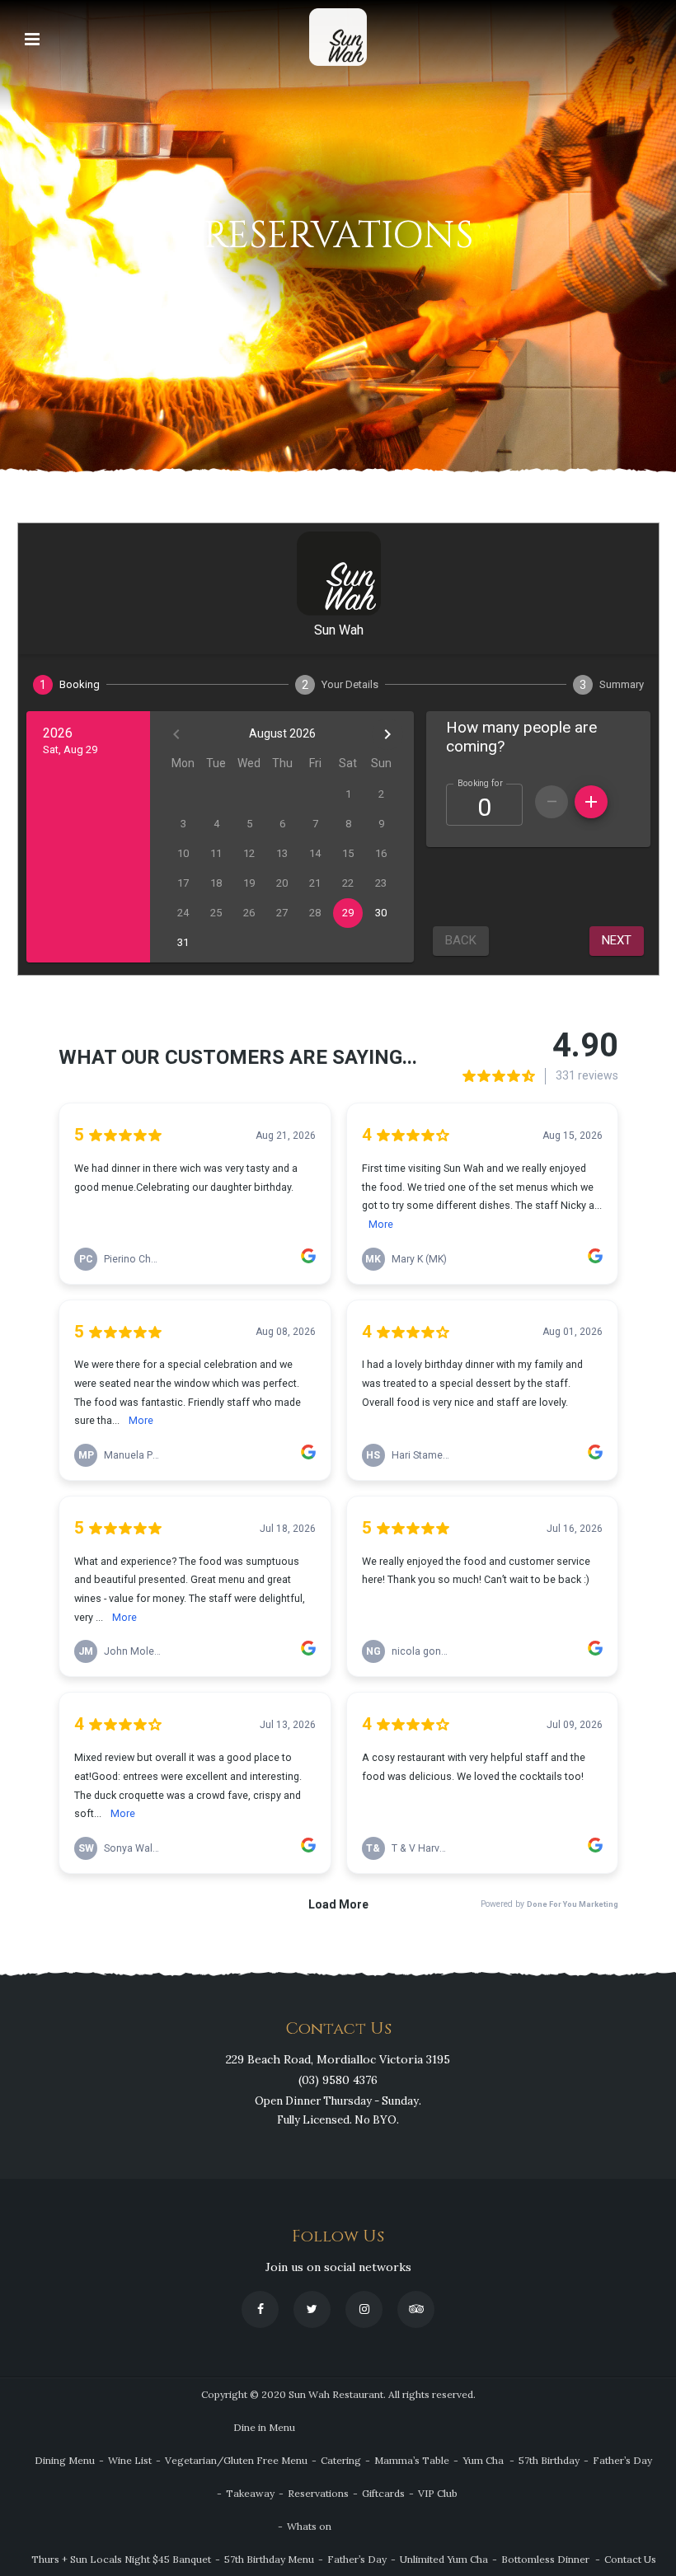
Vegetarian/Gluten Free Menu (236, 2460)
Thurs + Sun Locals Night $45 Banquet (121, 2559)
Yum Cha (483, 2460)
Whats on (309, 2526)
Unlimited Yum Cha (444, 2559)
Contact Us (630, 2559)
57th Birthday (549, 2460)
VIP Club (438, 2493)
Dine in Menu (264, 2427)
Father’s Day (622, 2460)
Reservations (318, 2493)
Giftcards (383, 2493)
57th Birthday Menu (269, 2559)
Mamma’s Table (412, 2460)
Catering (341, 2460)
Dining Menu (65, 2460)
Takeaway (250, 2493)
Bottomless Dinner (545, 2559)
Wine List (130, 2460)
